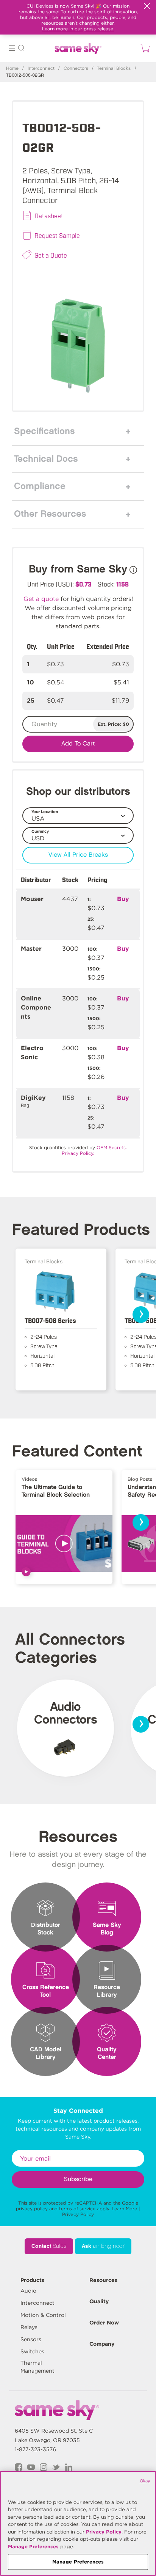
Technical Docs (46, 459)
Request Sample (57, 235)
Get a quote (41, 599)
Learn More (124, 2209)
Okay (145, 2481)
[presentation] (141, 1315)
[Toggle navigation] (12, 49)
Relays (29, 2327)
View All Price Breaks (78, 855)
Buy (123, 899)
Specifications (44, 431)
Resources (103, 2280)
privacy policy (32, 2209)
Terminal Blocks (114, 68)
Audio (28, 2291)
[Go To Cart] (144, 48)
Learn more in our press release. (78, 29)
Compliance (40, 486)
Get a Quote (51, 255)
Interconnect (41, 68)
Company (102, 2344)
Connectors (76, 68)
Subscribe (78, 2179)
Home (12, 68)
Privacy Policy (78, 2214)
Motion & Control (43, 2315)
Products (32, 2280)
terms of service (77, 2209)
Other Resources (50, 514)
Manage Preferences (33, 2547)
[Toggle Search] (21, 49)
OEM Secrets (111, 1147)
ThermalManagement (37, 2367)
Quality (99, 2301)
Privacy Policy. (78, 1153)
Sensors (31, 2339)
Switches (32, 2351)
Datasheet (49, 215)
